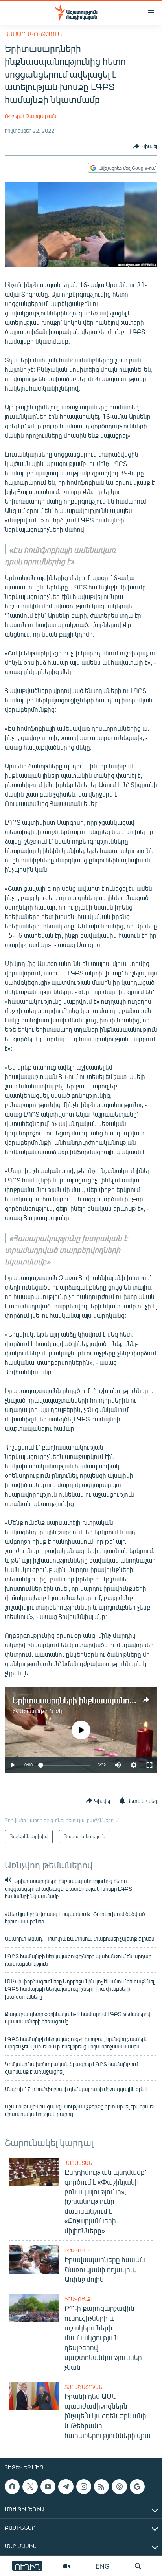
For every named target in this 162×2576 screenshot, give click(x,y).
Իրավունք (78, 2250)
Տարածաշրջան (83, 2387)
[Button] (145, 146)
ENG (102, 2566)
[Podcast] (119, 2487)
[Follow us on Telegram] (66, 2487)
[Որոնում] (138, 2566)
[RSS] (101, 2487)
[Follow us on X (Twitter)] (30, 2487)
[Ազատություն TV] (66, 2566)
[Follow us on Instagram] (84, 2487)
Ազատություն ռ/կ (41, 1711)
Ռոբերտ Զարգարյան (30, 116)
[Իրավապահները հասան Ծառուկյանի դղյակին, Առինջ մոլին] (34, 2259)
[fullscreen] (149, 1765)
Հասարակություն (33, 34)
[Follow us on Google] (137, 2487)
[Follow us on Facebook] (12, 2487)
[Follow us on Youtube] (48, 2487)
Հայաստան (78, 2163)
